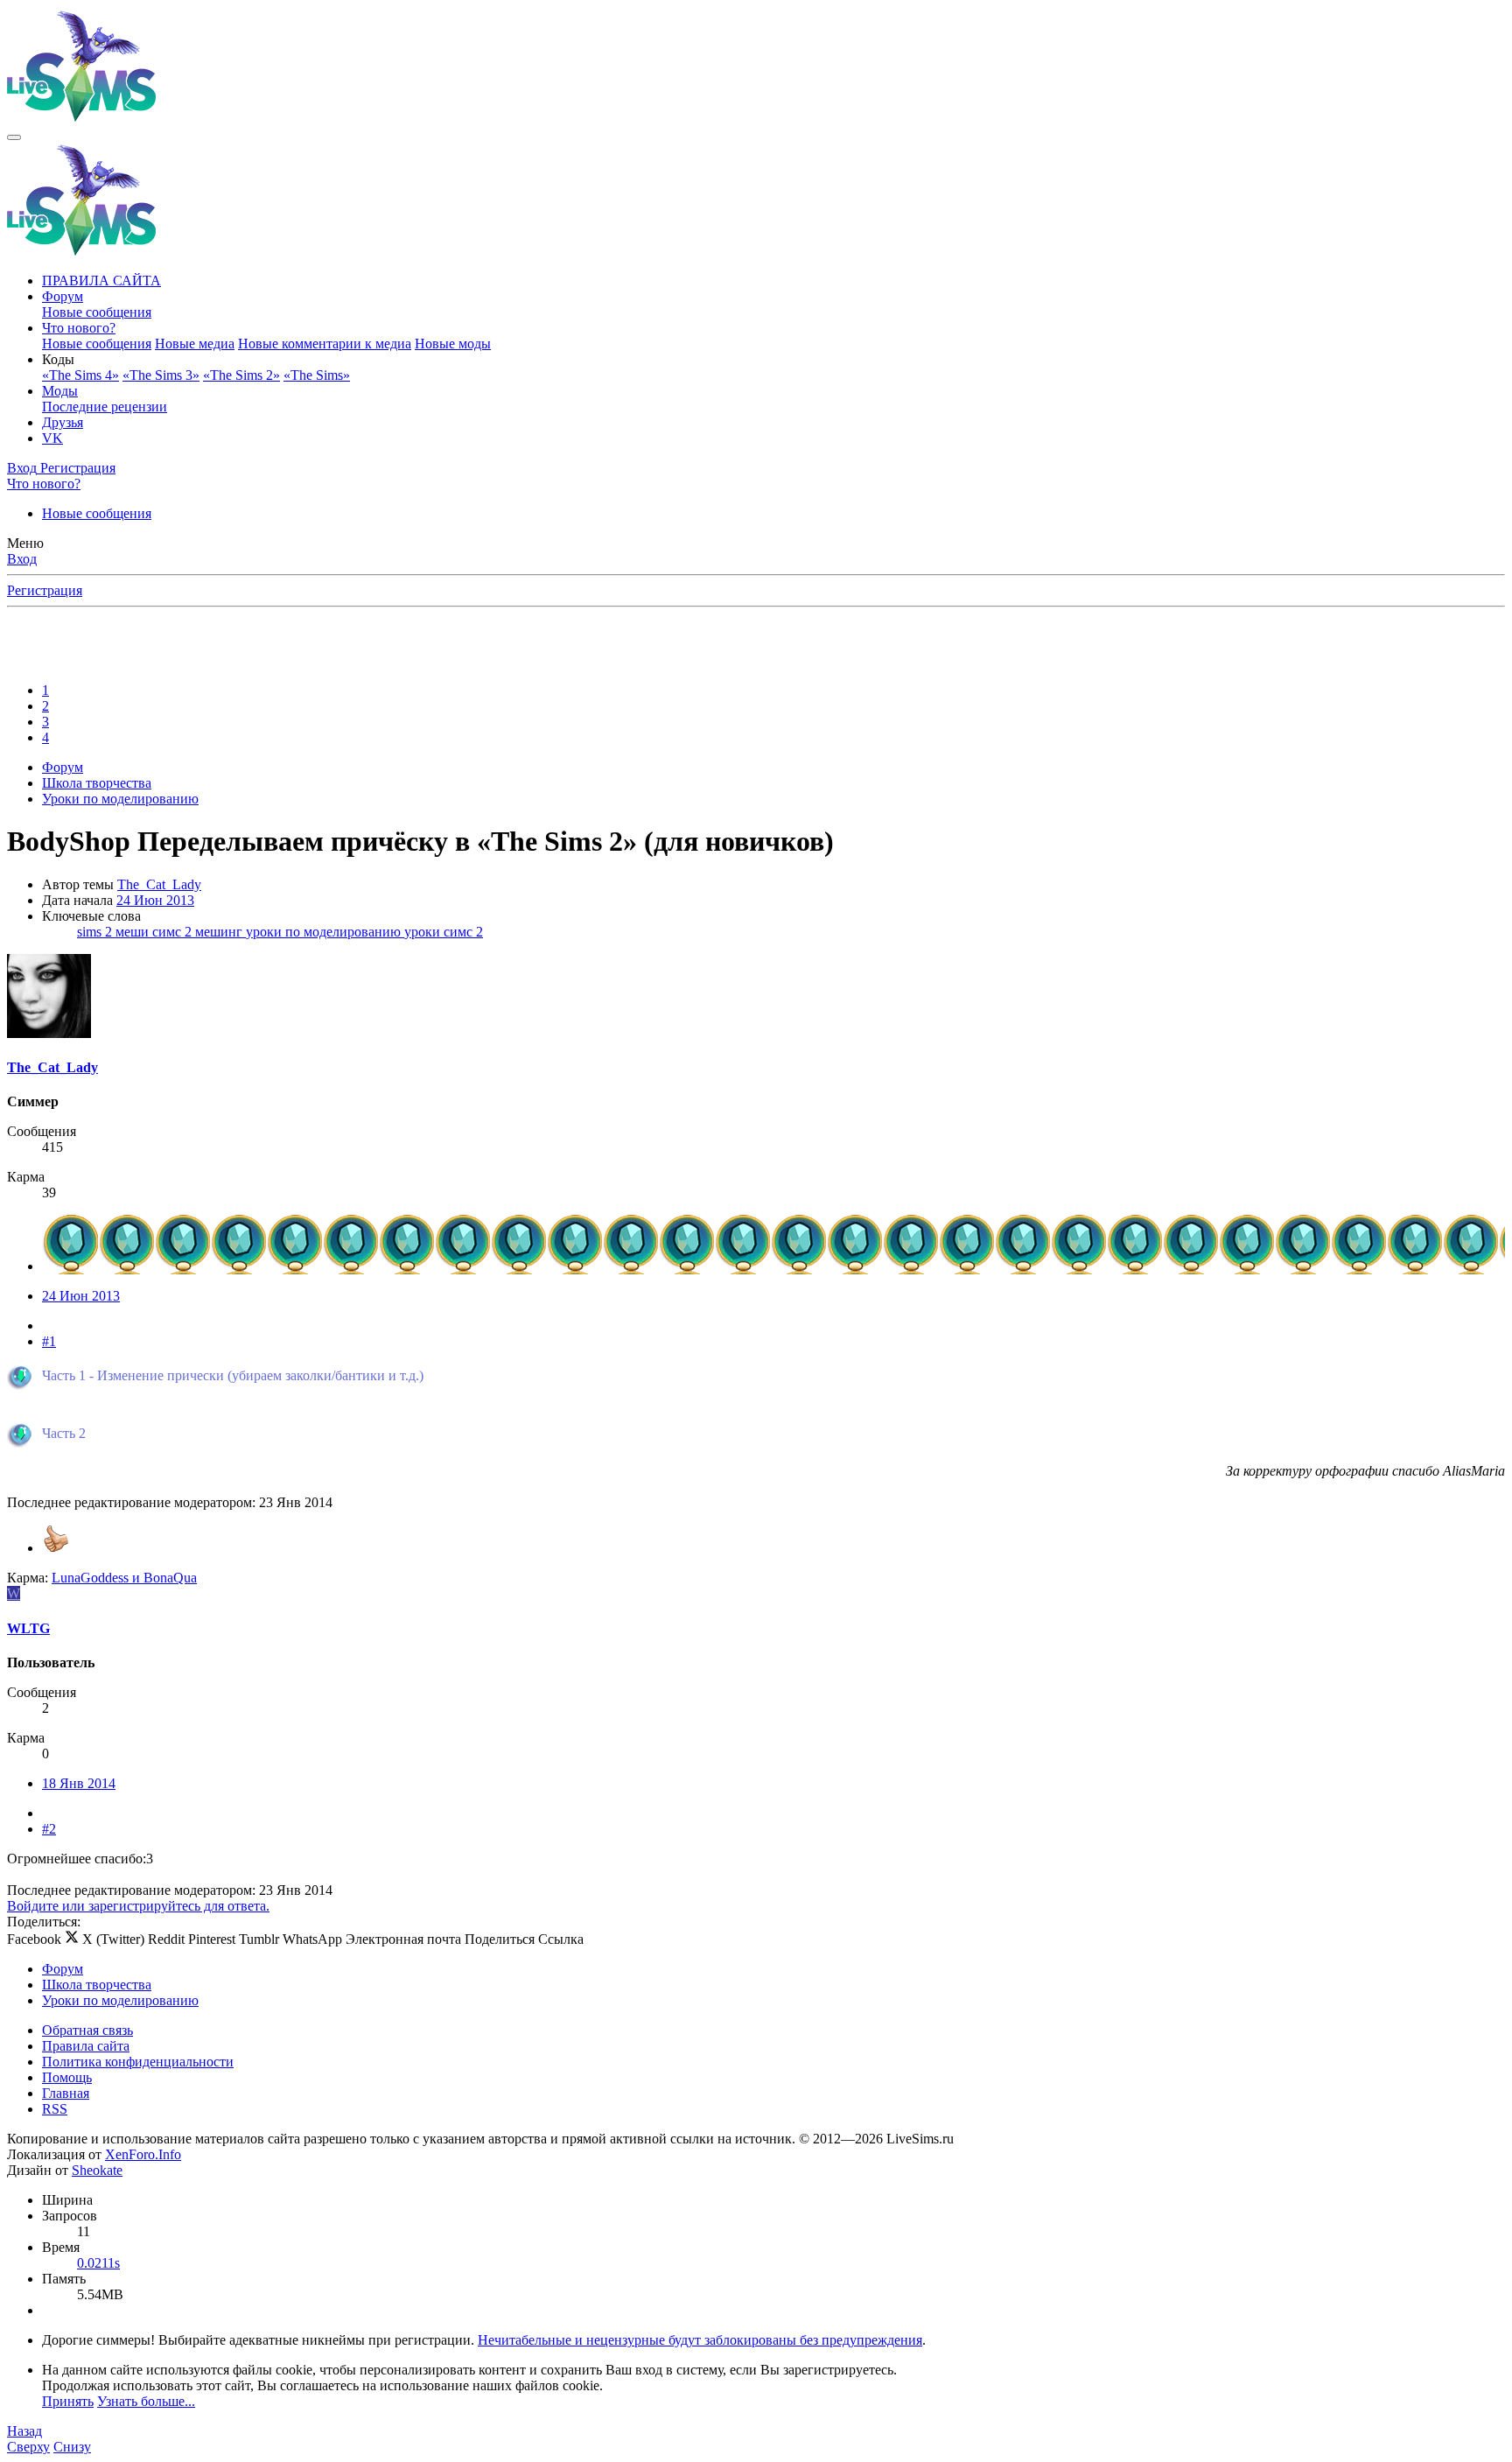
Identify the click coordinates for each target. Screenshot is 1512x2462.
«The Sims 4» (80, 375)
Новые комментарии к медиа (325, 344)
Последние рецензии (105, 407)
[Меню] (14, 137)
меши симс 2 (155, 932)
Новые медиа (195, 344)
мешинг (220, 932)
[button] (58, 359)
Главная (66, 2093)
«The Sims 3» (161, 375)
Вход (22, 559)
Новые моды (453, 344)
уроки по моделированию (325, 932)
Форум (63, 296)
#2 (49, 1829)
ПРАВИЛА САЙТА (101, 281)
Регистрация (45, 590)
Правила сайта (86, 2046)
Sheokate (97, 2170)
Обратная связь (87, 2030)
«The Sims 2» (241, 375)
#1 (49, 1341)
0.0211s (98, 2263)
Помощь (67, 2077)
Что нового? (79, 328)
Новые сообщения (97, 312)
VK (52, 438)
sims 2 (96, 932)
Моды (60, 391)
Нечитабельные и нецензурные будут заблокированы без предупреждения (700, 2340)
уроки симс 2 (444, 932)
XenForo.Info (143, 2154)
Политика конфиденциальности (138, 2062)
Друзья (63, 422)
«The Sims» (317, 375)
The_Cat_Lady (159, 884)
